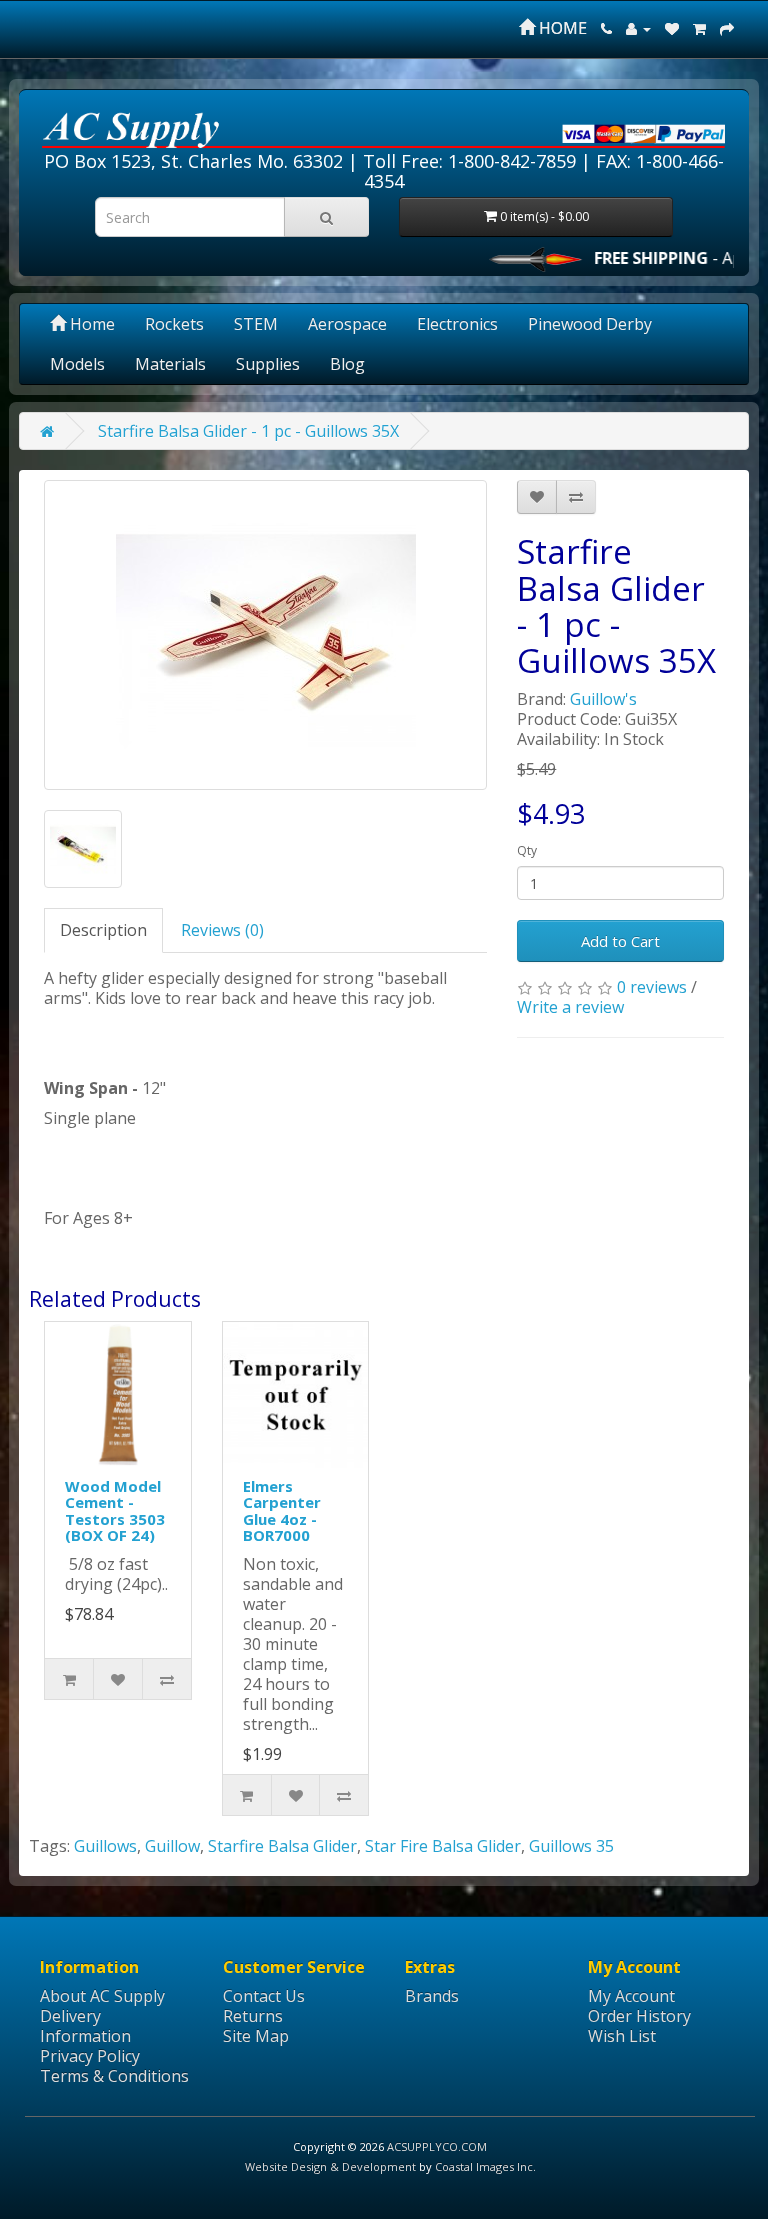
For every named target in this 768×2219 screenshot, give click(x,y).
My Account (631, 1996)
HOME (561, 28)
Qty (527, 850)
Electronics (457, 324)
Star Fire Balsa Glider (443, 1846)
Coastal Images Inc (484, 2166)
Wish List (622, 2036)
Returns (253, 2016)
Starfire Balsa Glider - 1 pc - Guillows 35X (248, 431)
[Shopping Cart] (699, 28)
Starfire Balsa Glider (282, 1846)
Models (77, 364)
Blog (347, 364)
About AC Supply (102, 1996)
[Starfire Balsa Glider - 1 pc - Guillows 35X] (265, 635)
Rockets (174, 324)
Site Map (256, 2036)
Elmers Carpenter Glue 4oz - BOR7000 (282, 1511)
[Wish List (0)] (672, 28)
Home (90, 324)
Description (103, 930)
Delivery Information (85, 2026)
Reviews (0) (222, 930)
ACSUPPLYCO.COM (437, 2146)
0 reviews (652, 987)
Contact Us (264, 1996)
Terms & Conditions (114, 2076)
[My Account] (638, 28)
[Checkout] (727, 28)
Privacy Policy (90, 2056)
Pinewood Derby (590, 324)
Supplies (268, 364)
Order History (639, 2016)
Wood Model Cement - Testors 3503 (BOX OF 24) (115, 1511)
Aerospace (347, 324)
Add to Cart (620, 941)
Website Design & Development (330, 2166)
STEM (256, 324)
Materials (170, 364)
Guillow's (603, 699)
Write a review (570, 1007)
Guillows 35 (571, 1846)
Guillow (172, 1846)
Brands (432, 1996)
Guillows (105, 1846)
